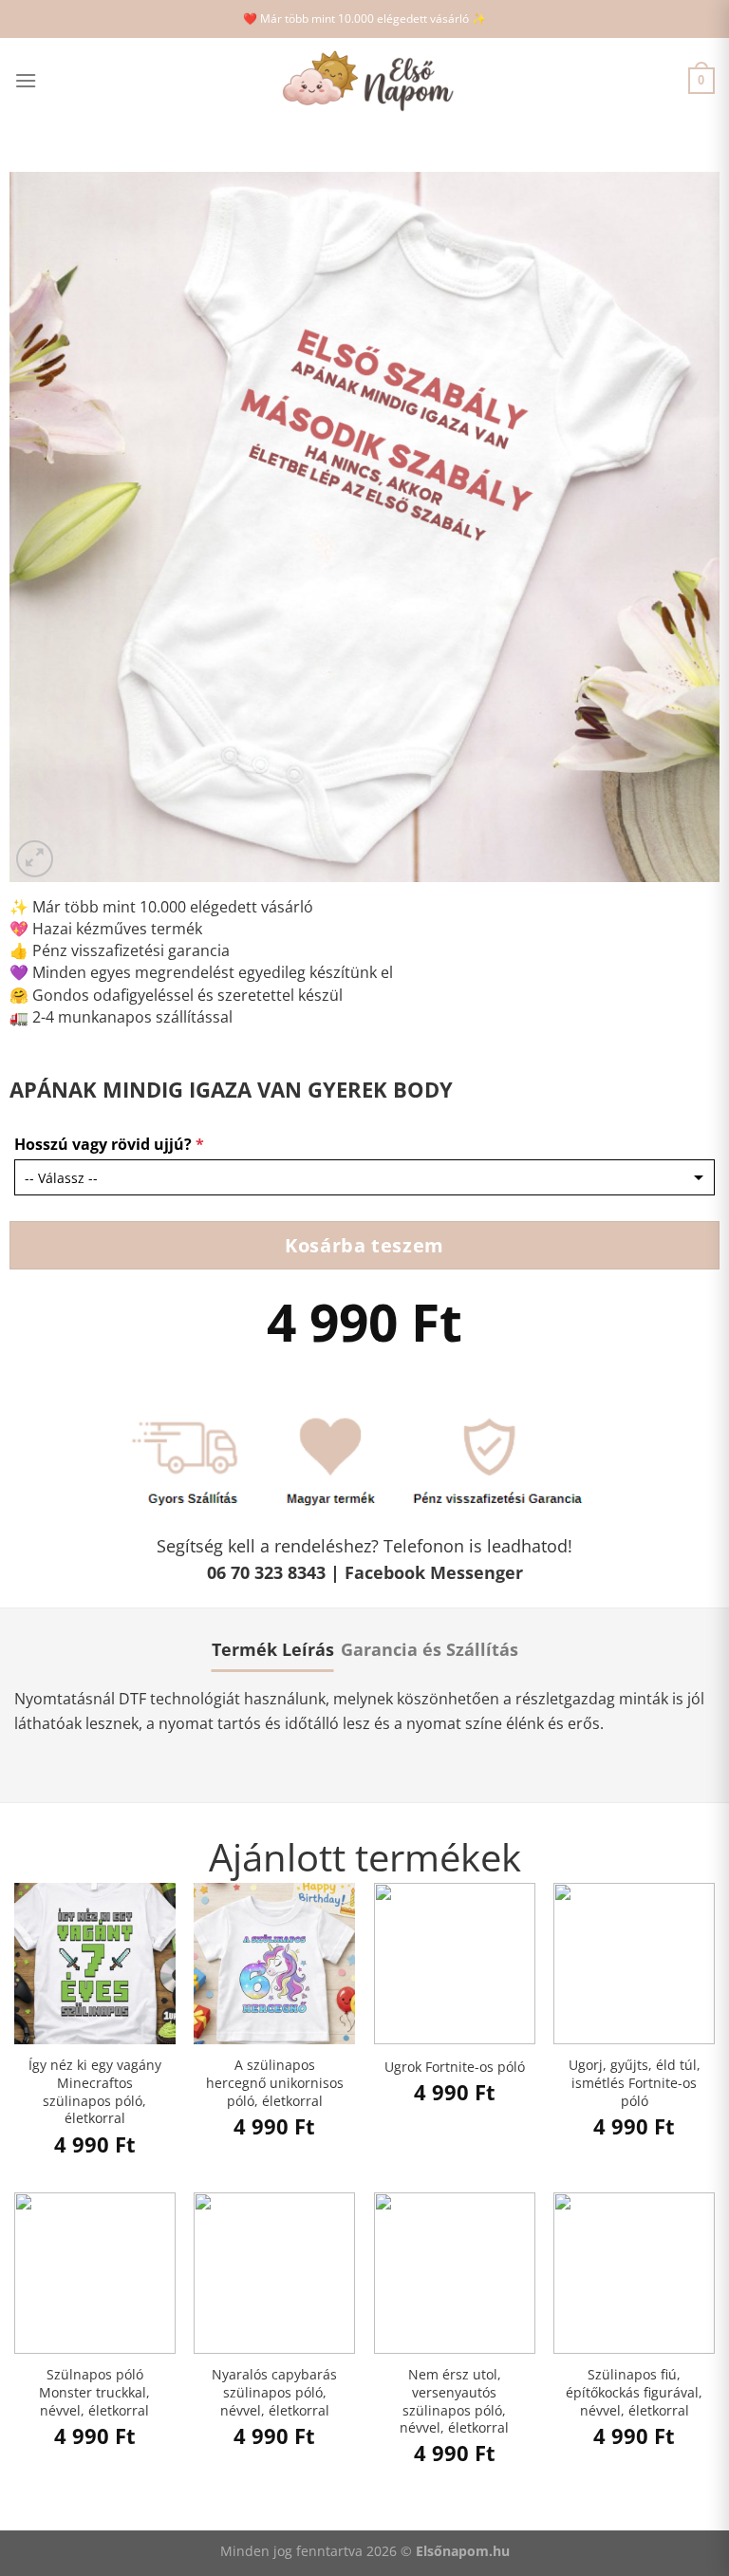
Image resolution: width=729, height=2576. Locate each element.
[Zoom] (35, 859)
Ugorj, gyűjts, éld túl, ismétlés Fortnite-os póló (635, 2083)
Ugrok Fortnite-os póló (455, 2067)
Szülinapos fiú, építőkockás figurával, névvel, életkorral (634, 2392)
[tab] (273, 1649)
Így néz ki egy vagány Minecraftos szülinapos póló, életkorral (95, 2092)
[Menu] (26, 80)
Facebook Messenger (434, 1572)
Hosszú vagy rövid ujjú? (109, 1144)
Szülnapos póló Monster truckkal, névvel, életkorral (94, 2392)
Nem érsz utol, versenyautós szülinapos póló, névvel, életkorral (454, 2401)
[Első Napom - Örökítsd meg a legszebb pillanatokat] (364, 81)
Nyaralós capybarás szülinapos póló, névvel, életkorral (274, 2392)
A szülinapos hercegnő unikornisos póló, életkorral (275, 2083)
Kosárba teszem (364, 1245)
